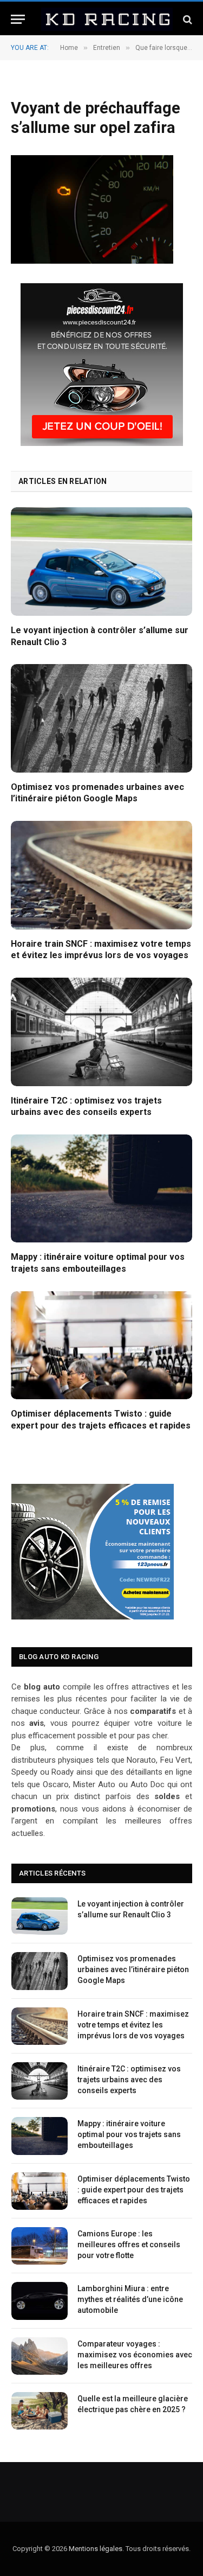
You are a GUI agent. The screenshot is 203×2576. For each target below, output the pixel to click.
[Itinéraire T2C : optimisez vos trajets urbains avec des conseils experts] (101, 1032)
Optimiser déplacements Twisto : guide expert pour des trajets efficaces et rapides (134, 2190)
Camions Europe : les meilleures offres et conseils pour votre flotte (129, 2245)
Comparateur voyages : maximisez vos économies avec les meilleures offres (135, 2355)
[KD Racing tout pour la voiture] (107, 19)
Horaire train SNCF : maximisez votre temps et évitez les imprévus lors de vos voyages (133, 2025)
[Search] (186, 19)
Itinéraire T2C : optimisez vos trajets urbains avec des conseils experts (129, 2080)
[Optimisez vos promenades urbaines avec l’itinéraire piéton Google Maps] (101, 718)
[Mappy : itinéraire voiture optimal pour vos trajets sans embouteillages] (101, 1188)
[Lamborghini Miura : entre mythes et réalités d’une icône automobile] (40, 2301)
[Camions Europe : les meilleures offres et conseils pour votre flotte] (40, 2246)
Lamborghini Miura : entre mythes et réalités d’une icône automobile (130, 2299)
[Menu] (18, 19)
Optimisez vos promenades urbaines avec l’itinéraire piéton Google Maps (133, 1969)
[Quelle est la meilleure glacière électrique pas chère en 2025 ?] (40, 2411)
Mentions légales (96, 2549)
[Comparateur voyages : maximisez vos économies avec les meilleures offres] (40, 2356)
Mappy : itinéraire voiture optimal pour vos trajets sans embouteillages (129, 2134)
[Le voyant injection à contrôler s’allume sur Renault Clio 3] (101, 561)
